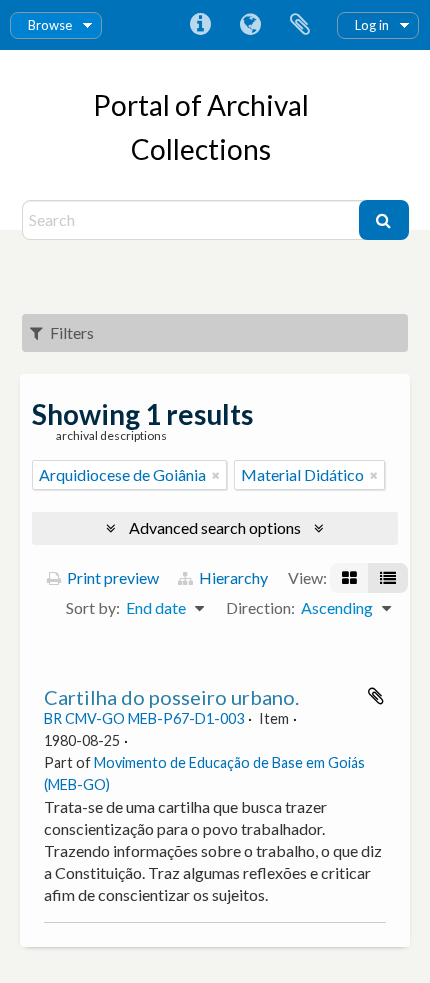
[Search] (384, 220)
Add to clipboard (376, 696)
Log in (372, 25)
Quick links (200, 25)
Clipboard (300, 25)
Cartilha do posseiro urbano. (171, 697)
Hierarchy (232, 577)
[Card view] (349, 578)
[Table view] (388, 578)
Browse (50, 25)
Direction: (260, 607)
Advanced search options (215, 527)
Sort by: (93, 607)
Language (250, 25)
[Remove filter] (216, 475)
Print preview (111, 577)
